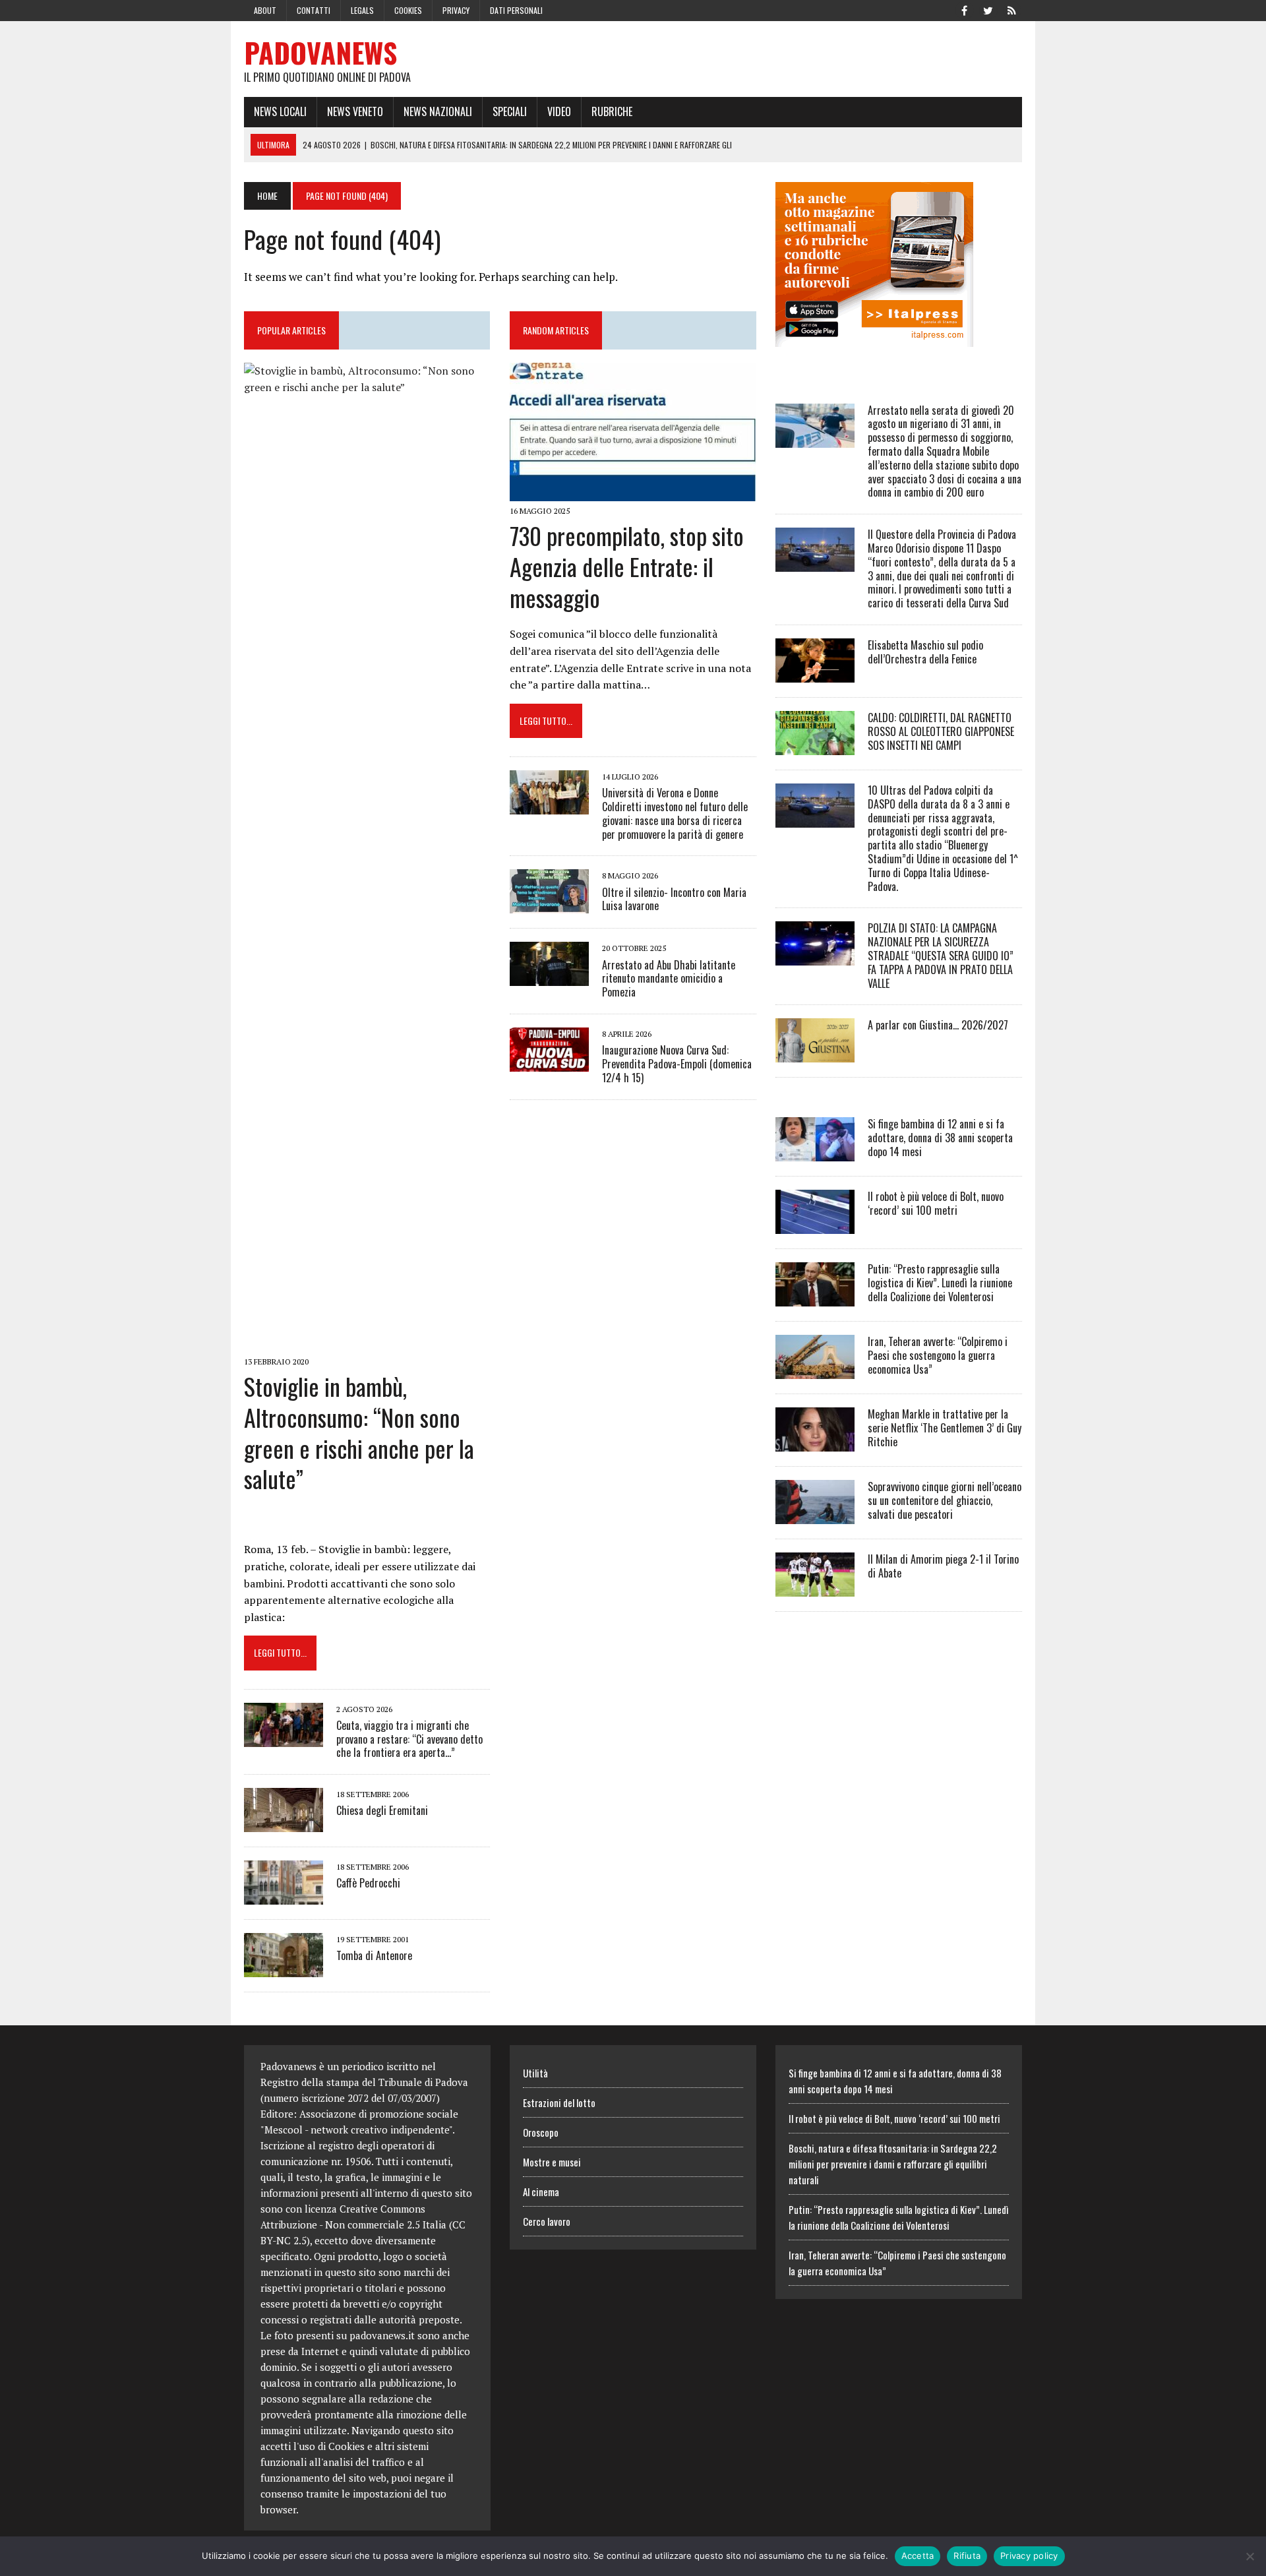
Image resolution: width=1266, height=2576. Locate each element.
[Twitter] (988, 9)
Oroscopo (541, 2132)
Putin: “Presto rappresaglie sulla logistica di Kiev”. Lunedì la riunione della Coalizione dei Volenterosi (940, 1283)
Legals (362, 10)
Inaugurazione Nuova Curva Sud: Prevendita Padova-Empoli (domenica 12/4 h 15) (677, 1064)
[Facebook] (964, 9)
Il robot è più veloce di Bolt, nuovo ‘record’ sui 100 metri (936, 1203)
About (265, 10)
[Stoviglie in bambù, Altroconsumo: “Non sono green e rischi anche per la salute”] (367, 1343)
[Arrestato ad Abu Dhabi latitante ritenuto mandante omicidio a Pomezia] (549, 977)
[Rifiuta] (1250, 2556)
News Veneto (355, 111)
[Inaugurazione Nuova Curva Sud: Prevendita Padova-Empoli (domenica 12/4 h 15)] (549, 1062)
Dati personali (516, 10)
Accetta (918, 2556)
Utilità (535, 2073)
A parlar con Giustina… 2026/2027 (938, 1025)
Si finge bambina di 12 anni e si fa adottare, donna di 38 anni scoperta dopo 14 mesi (940, 1138)
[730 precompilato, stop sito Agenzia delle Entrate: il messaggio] (633, 492)
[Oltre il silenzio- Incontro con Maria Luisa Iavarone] (549, 905)
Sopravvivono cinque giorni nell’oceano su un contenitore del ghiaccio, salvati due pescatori (945, 1500)
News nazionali (438, 111)
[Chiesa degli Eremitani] (284, 1824)
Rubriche (612, 111)
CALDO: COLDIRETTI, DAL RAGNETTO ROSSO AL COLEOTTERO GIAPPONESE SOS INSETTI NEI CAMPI (941, 731)
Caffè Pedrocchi (368, 1883)
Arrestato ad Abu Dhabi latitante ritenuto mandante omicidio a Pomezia (669, 979)
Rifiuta (967, 2556)
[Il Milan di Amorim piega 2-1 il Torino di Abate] (815, 1588)
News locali (280, 111)
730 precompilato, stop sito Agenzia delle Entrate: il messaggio (627, 566)
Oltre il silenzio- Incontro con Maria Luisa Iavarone (674, 899)
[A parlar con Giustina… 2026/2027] (815, 1054)
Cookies (408, 10)
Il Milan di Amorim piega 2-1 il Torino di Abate (943, 1566)
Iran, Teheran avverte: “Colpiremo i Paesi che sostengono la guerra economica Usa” (938, 1355)
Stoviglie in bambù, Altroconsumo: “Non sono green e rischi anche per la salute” (359, 1432)
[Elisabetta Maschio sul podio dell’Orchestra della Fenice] (815, 673)
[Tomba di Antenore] (284, 1969)
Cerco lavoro (547, 2221)
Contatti (314, 10)
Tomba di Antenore (374, 1955)
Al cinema (541, 2192)
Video (559, 111)
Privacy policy (1029, 2556)
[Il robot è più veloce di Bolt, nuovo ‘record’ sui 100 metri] (815, 1225)
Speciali (510, 111)
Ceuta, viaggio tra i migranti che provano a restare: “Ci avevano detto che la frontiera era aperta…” (409, 1739)
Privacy (456, 10)
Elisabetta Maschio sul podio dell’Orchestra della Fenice (925, 652)
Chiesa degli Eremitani (382, 1810)
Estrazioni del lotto (559, 2102)
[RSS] (1011, 9)
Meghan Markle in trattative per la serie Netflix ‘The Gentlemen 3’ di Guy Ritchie (945, 1428)
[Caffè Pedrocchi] (284, 1896)
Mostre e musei (552, 2162)
